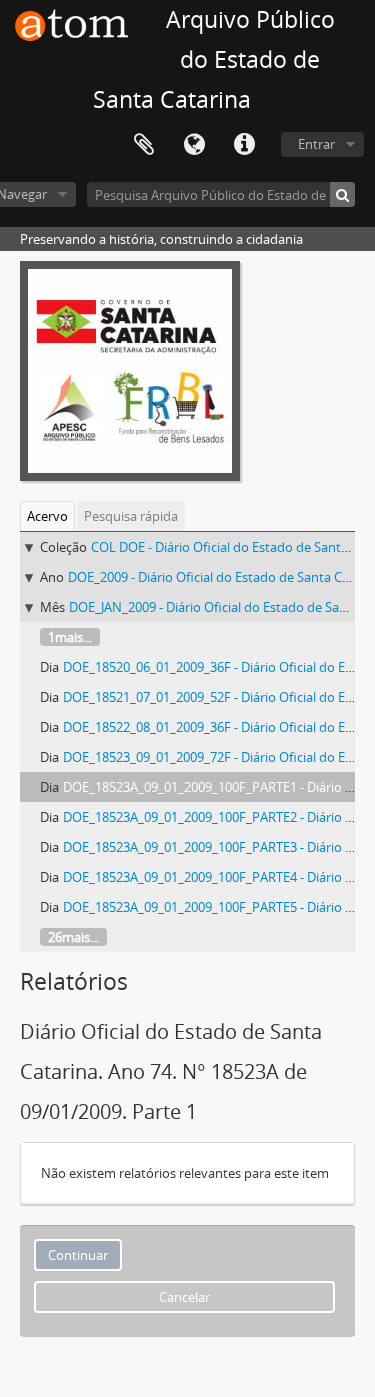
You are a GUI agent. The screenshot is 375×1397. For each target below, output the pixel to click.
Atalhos (244, 145)
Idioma (194, 145)
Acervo (47, 516)
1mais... (70, 637)
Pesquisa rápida (131, 516)
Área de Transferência (144, 145)
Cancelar (184, 1297)
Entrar (316, 144)
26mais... (73, 937)
